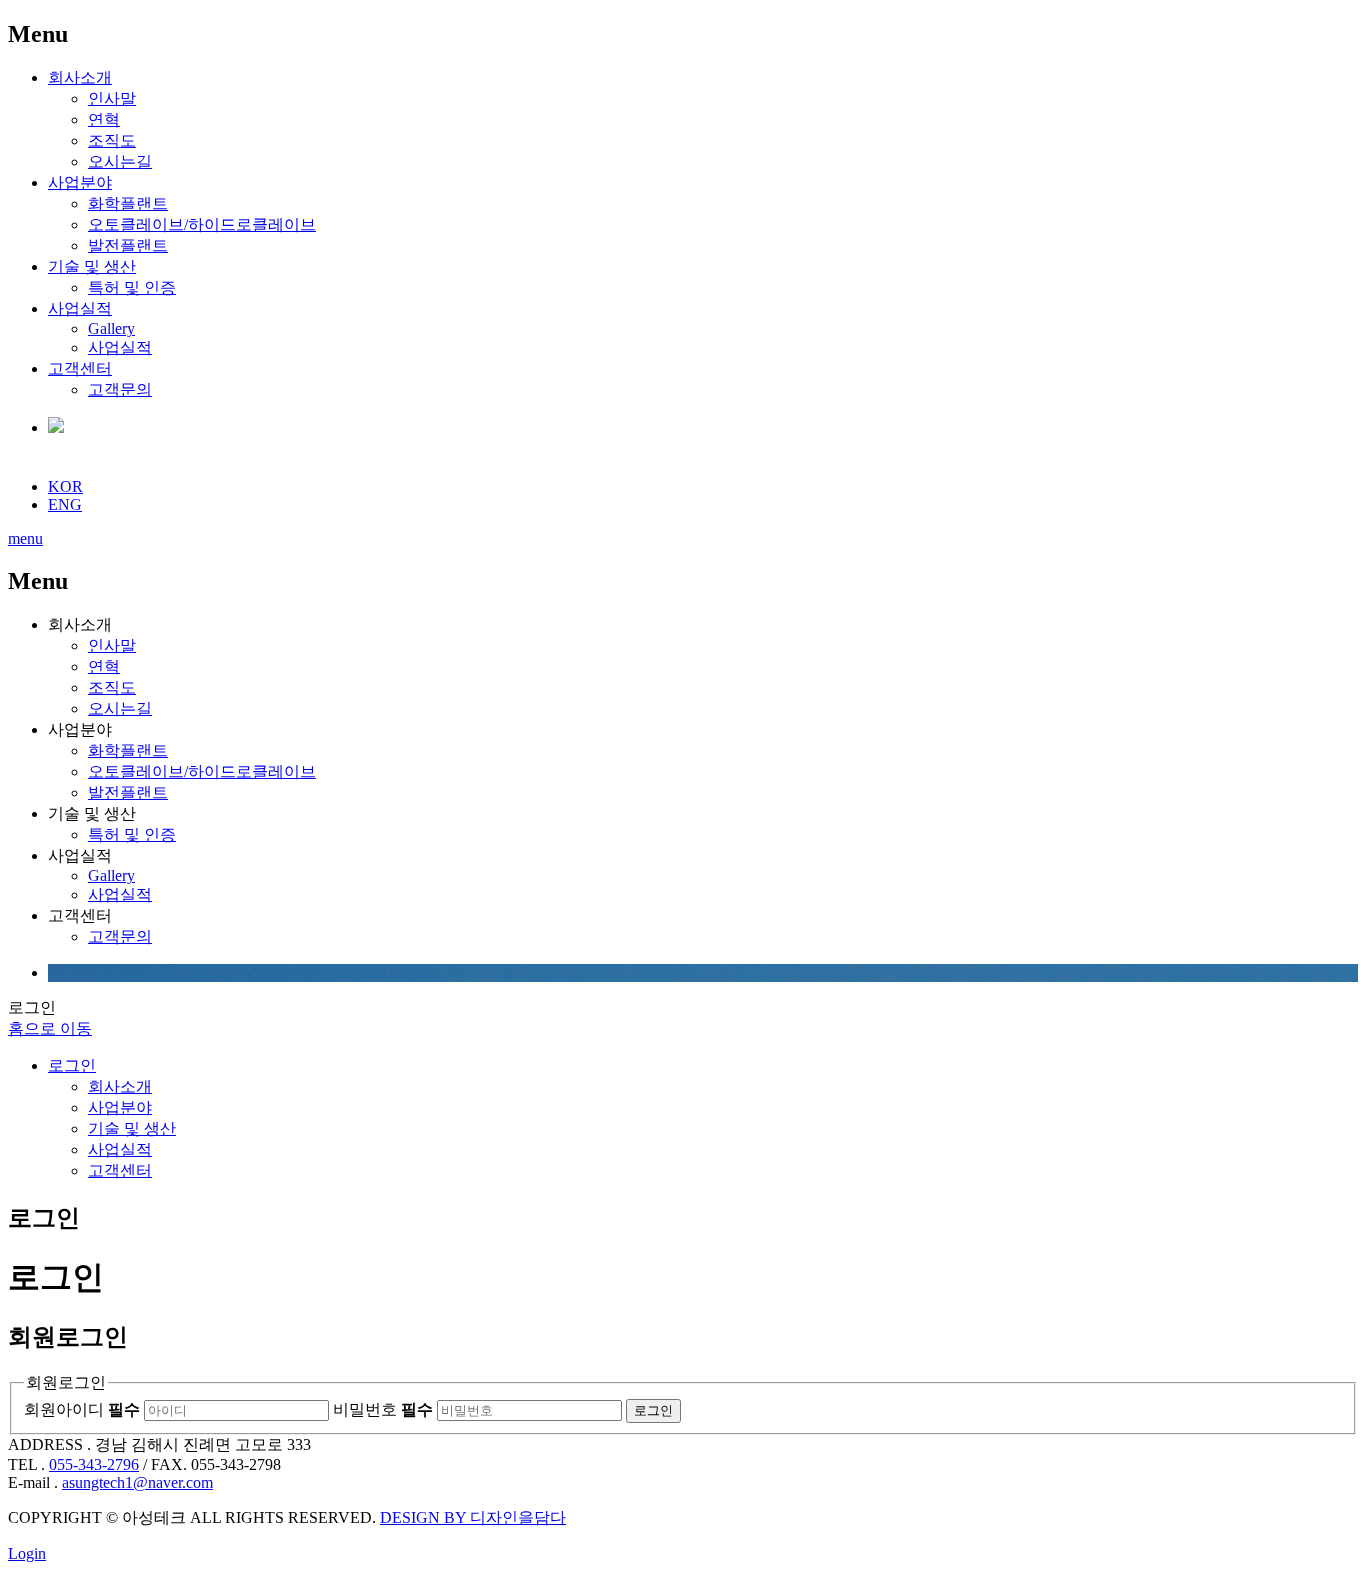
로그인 (72, 1065)
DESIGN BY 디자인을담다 (473, 1517)
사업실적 (80, 308)
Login (27, 1553)
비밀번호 (383, 1409)
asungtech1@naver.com (137, 1482)
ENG (65, 504)
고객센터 (80, 368)
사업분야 (80, 182)
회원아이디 (82, 1409)
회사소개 (80, 77)
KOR (65, 486)
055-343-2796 (94, 1464)
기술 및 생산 (92, 266)
